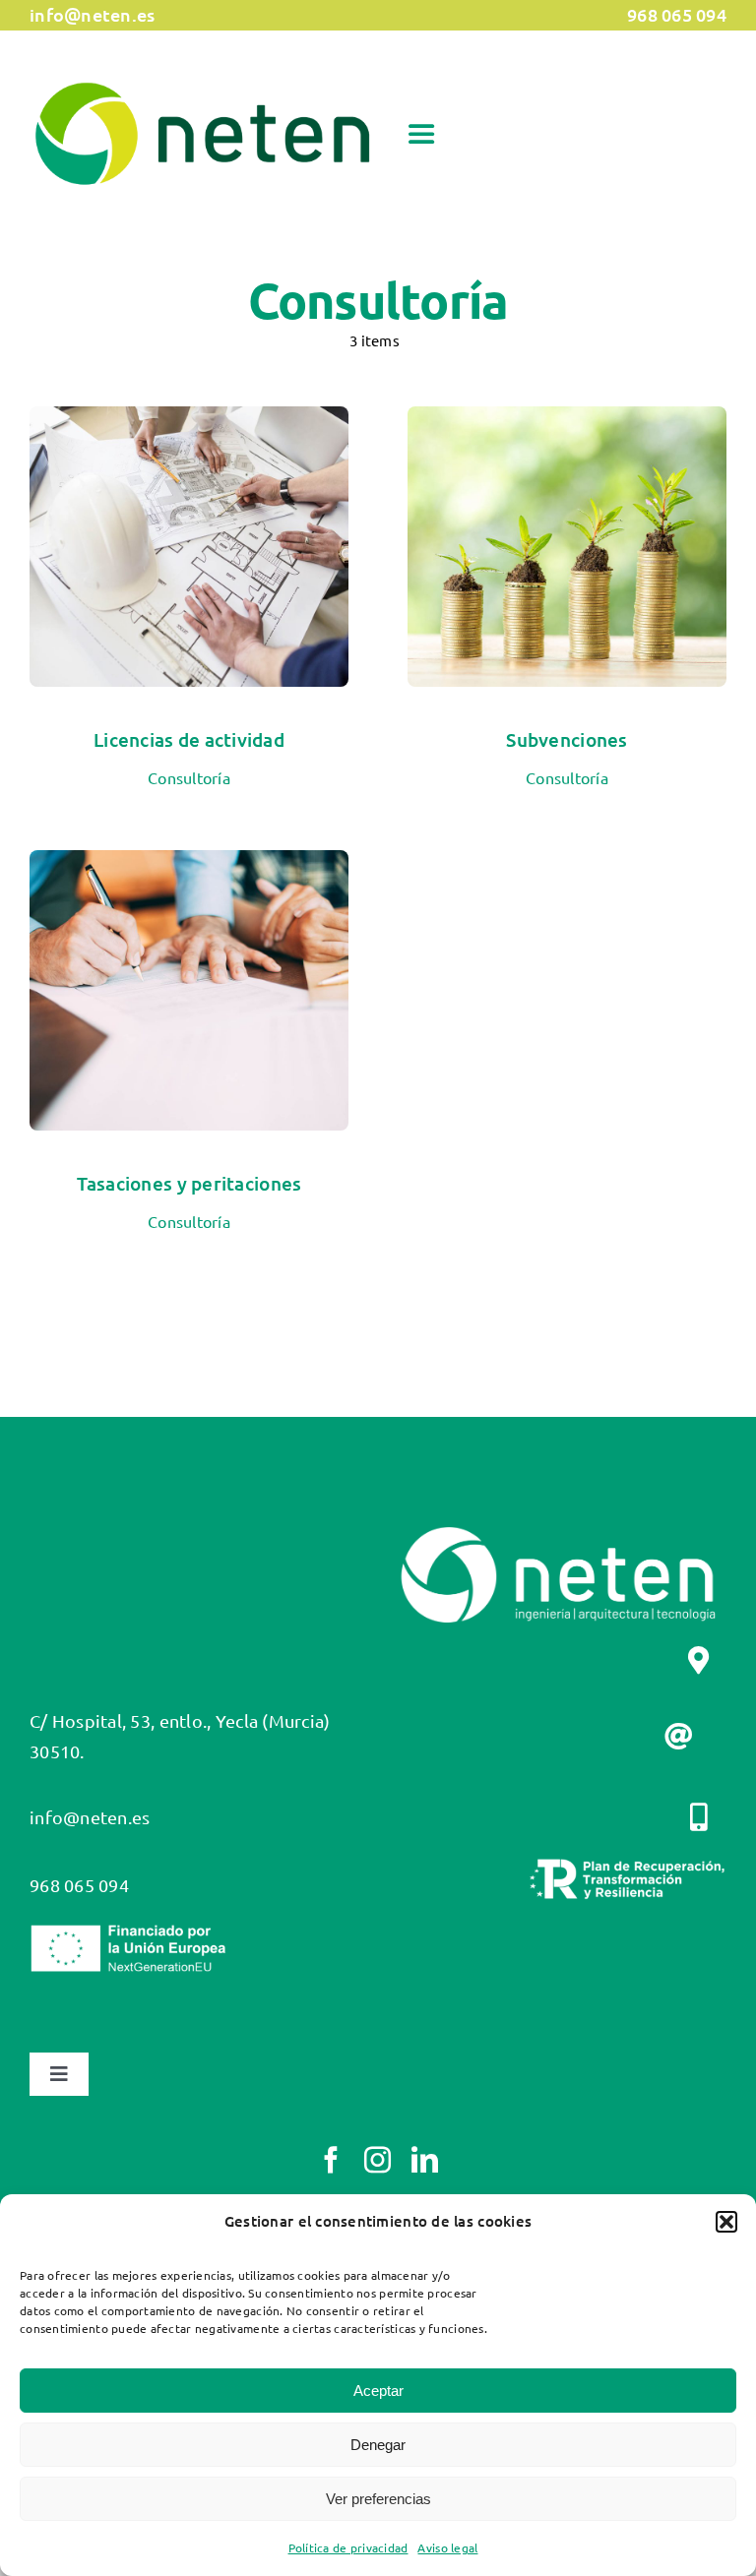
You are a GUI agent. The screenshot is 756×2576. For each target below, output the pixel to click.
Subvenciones (567, 739)
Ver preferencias (378, 2499)
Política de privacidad (348, 2547)
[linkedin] (425, 2159)
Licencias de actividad (189, 739)
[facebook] (331, 2159)
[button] (726, 2222)
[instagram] (378, 2159)
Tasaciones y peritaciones (189, 1183)
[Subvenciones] (567, 421)
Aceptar (378, 2391)
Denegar (378, 2445)
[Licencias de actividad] (189, 421)
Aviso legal (447, 2547)
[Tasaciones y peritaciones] (189, 864)
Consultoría (189, 777)
